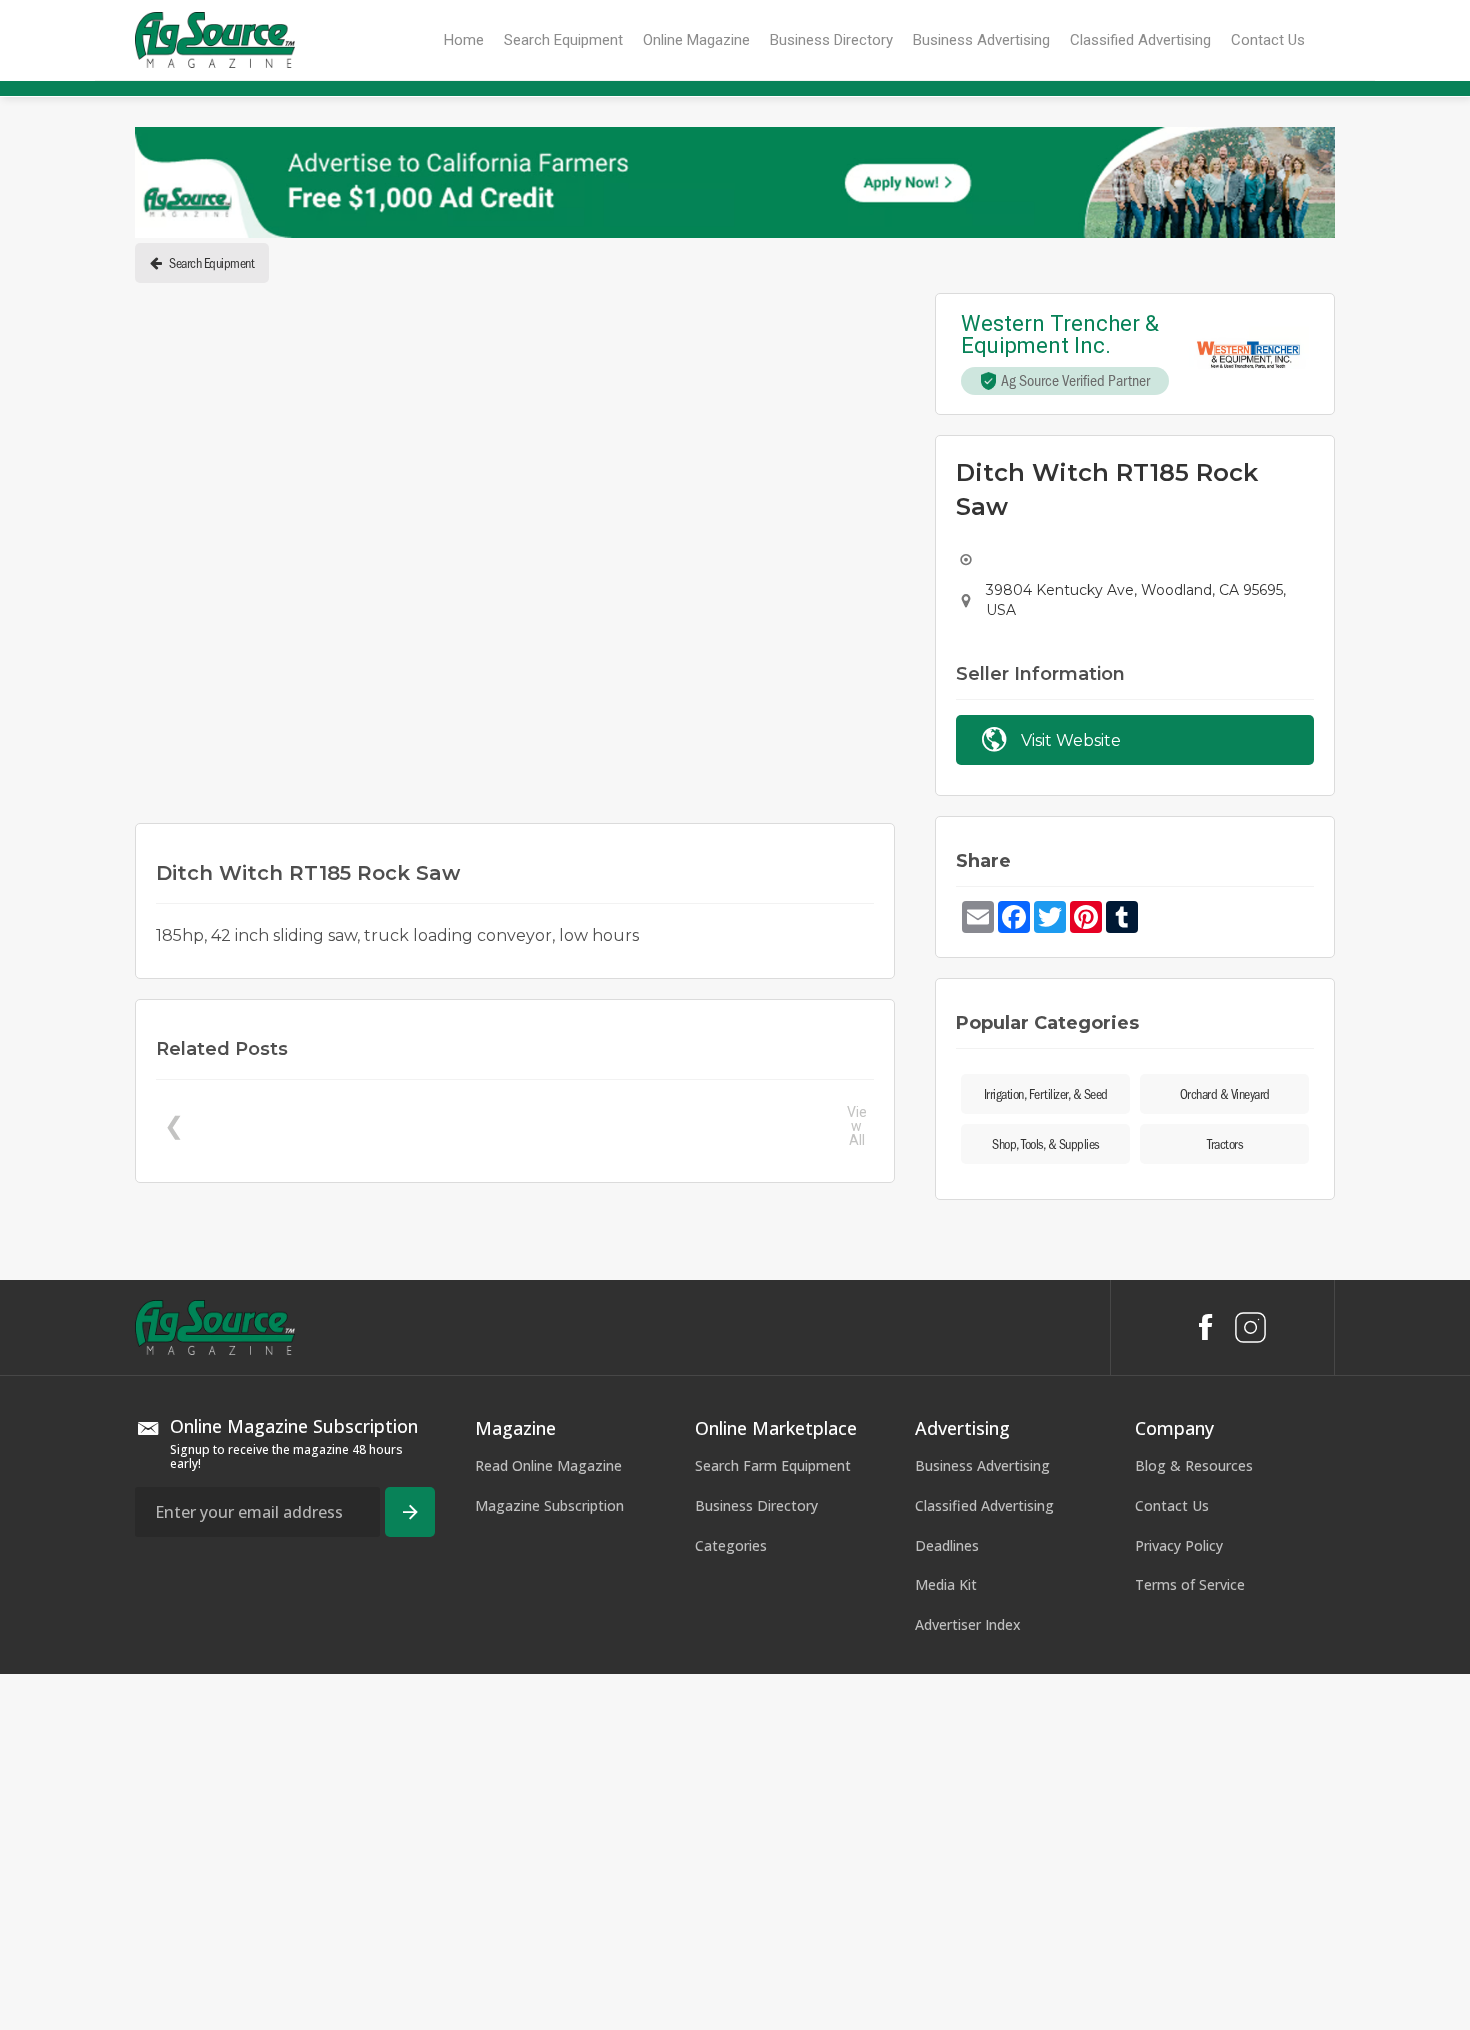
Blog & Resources (1194, 1821)
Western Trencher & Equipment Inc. (1062, 335)
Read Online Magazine (548, 1821)
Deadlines (947, 1901)
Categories (731, 1901)
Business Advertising (982, 1821)
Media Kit (946, 1940)
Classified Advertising (984, 1861)
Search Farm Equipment (773, 1821)
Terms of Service (1190, 1940)
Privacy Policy (1179, 1901)
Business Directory (756, 1861)
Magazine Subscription (549, 1861)
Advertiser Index (968, 1980)
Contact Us (1172, 1861)
